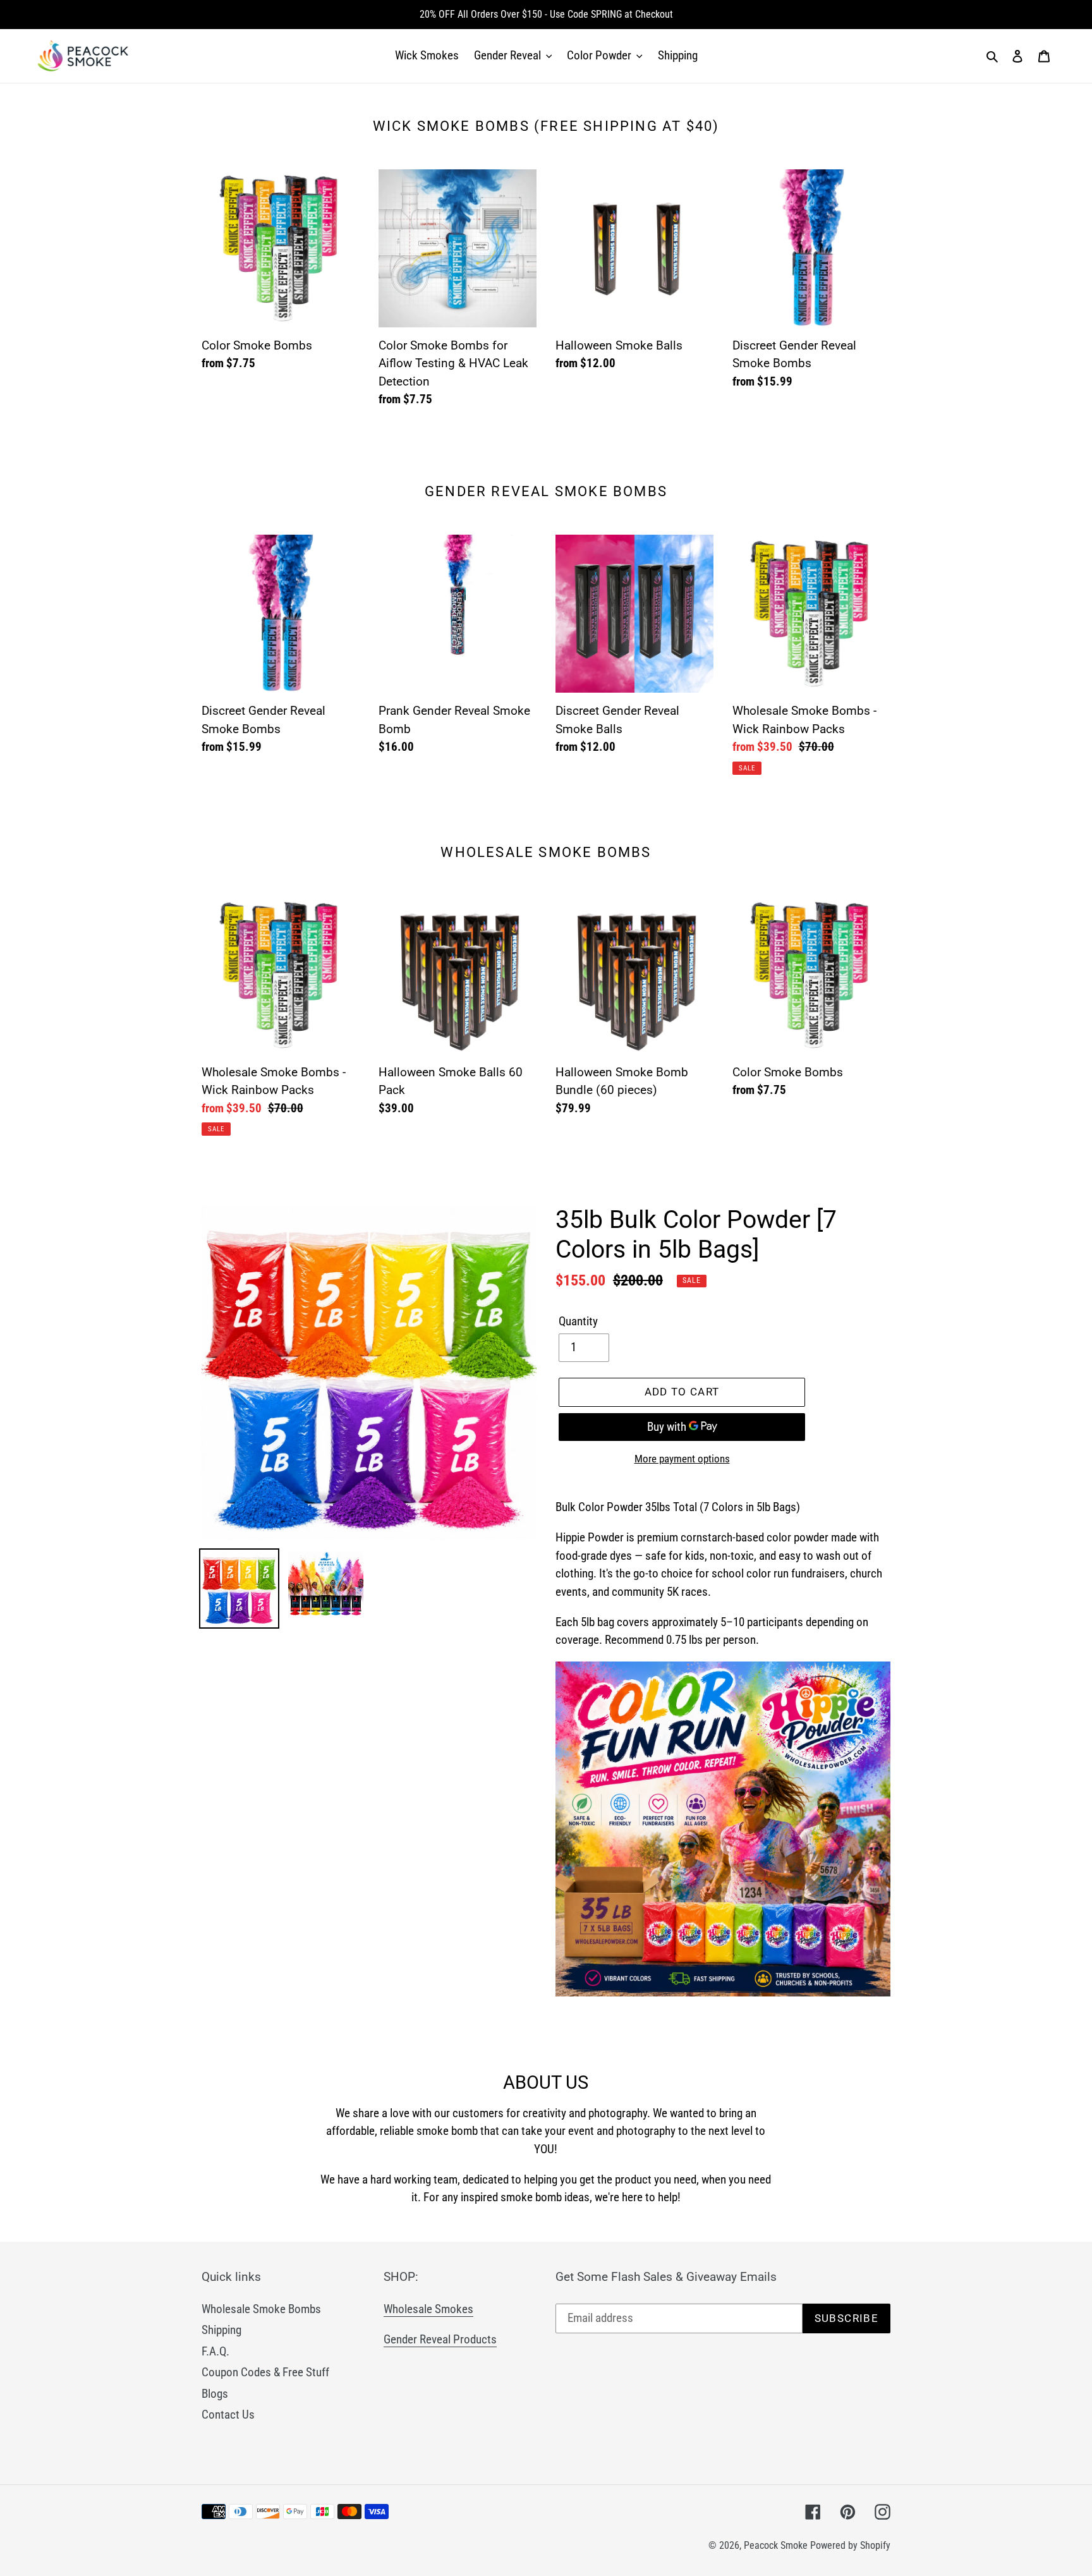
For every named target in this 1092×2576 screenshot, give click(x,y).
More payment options (682, 1459)
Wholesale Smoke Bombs (261, 2309)
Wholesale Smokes (428, 2309)
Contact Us (228, 2415)
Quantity (578, 1321)
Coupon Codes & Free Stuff (265, 2372)
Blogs (215, 2394)
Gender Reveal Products (440, 2339)
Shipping (221, 2330)
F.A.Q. (215, 2351)
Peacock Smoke (776, 2545)
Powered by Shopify (850, 2545)
